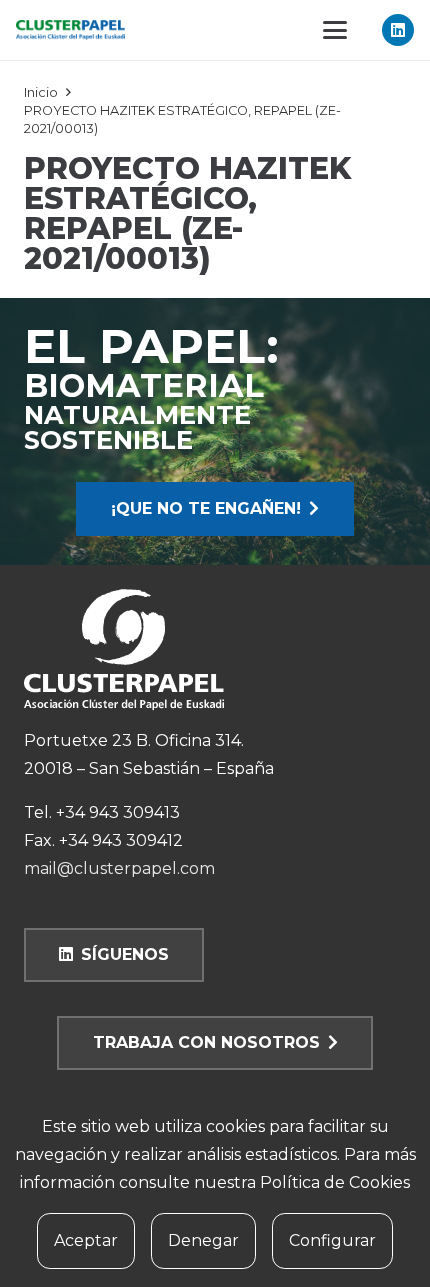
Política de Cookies (335, 1182)
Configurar (332, 1240)
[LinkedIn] (398, 30)
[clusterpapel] (70, 30)
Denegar (203, 1240)
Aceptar (86, 1240)
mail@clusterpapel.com (119, 868)
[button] (335, 30)
